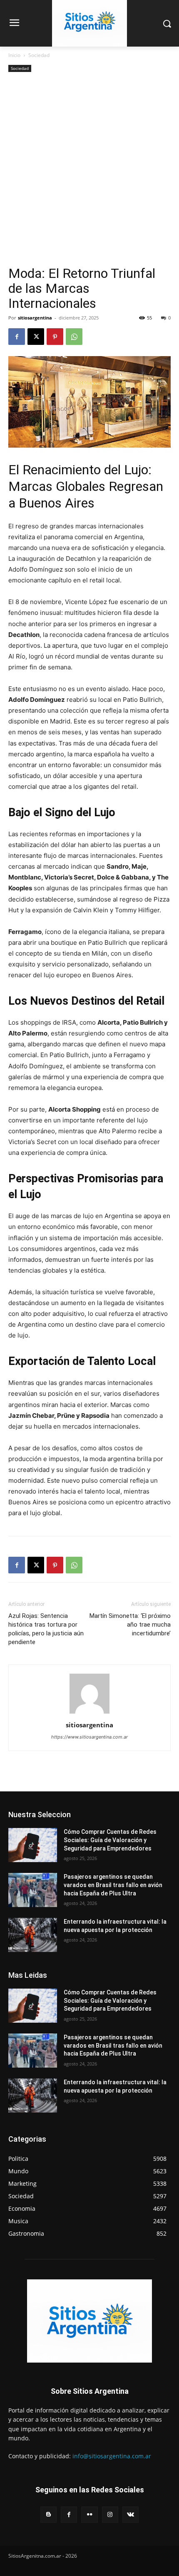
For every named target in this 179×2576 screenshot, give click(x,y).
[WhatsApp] (74, 337)
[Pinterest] (55, 337)
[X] (36, 337)
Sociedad (39, 55)
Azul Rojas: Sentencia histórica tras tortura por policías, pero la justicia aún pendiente (46, 1629)
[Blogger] (48, 2515)
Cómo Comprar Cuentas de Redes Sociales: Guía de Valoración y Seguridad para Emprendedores (110, 1840)
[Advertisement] (89, 172)
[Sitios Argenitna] (89, 2321)
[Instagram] (110, 2515)
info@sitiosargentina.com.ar (112, 2456)
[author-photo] (89, 1713)
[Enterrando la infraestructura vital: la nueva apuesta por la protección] (33, 1935)
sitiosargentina (35, 318)
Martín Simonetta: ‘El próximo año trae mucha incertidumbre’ (130, 1625)
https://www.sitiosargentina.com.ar (89, 1737)
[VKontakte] (131, 2515)
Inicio (14, 55)
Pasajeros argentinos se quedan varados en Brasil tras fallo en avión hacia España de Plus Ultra (113, 1885)
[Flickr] (89, 2515)
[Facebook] (17, 337)
